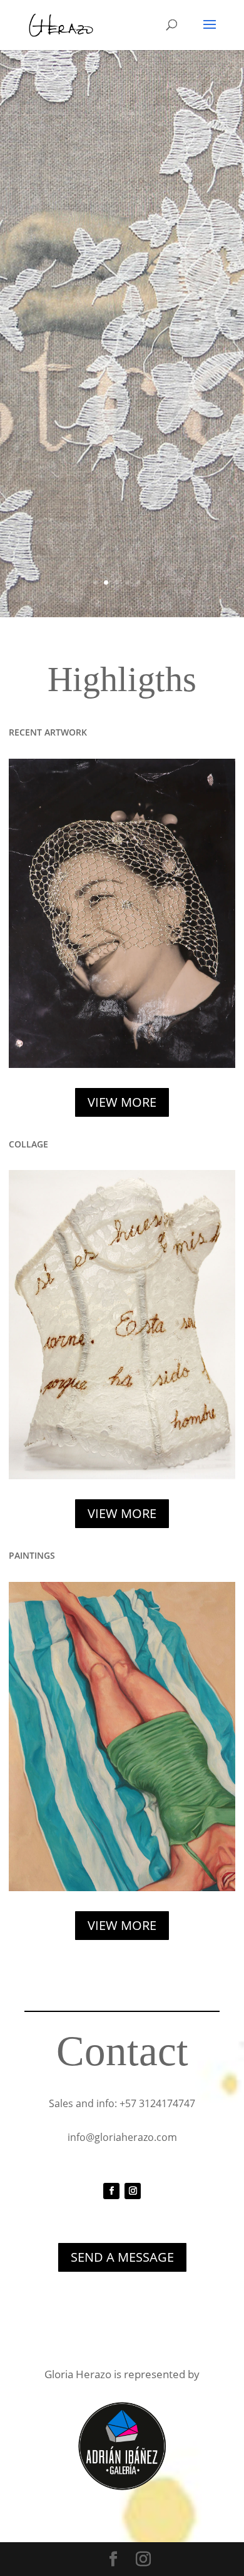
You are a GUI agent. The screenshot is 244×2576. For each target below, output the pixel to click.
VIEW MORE (122, 1102)
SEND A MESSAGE (122, 2257)
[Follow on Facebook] (111, 2191)
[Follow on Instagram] (133, 2191)
